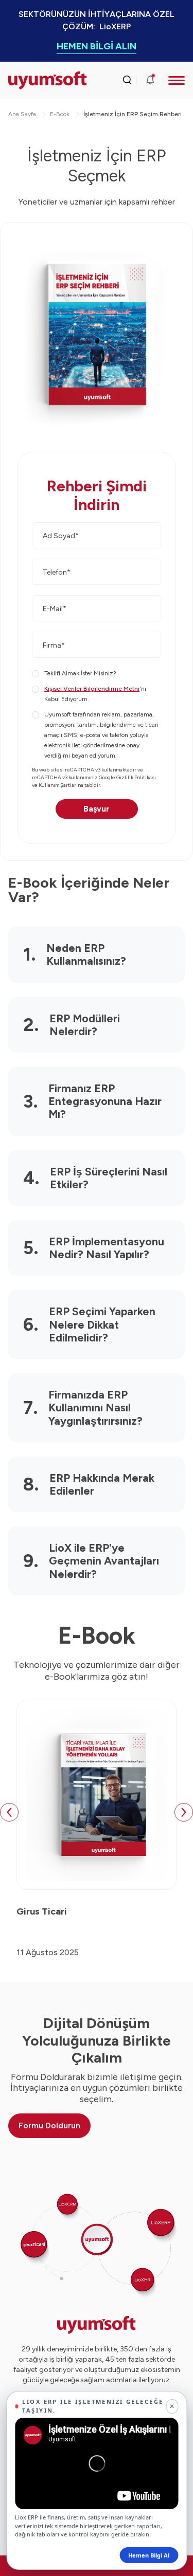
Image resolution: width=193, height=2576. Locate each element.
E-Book (60, 114)
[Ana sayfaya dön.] (30, 80)
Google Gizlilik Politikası (127, 777)
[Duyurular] (150, 80)
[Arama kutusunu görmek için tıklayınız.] (127, 80)
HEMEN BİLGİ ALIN (97, 46)
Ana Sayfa (22, 114)
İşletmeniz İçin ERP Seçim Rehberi (133, 114)
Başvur (97, 809)
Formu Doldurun (49, 2126)
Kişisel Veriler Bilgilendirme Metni (92, 689)
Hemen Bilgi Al (149, 2555)
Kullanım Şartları (58, 785)
